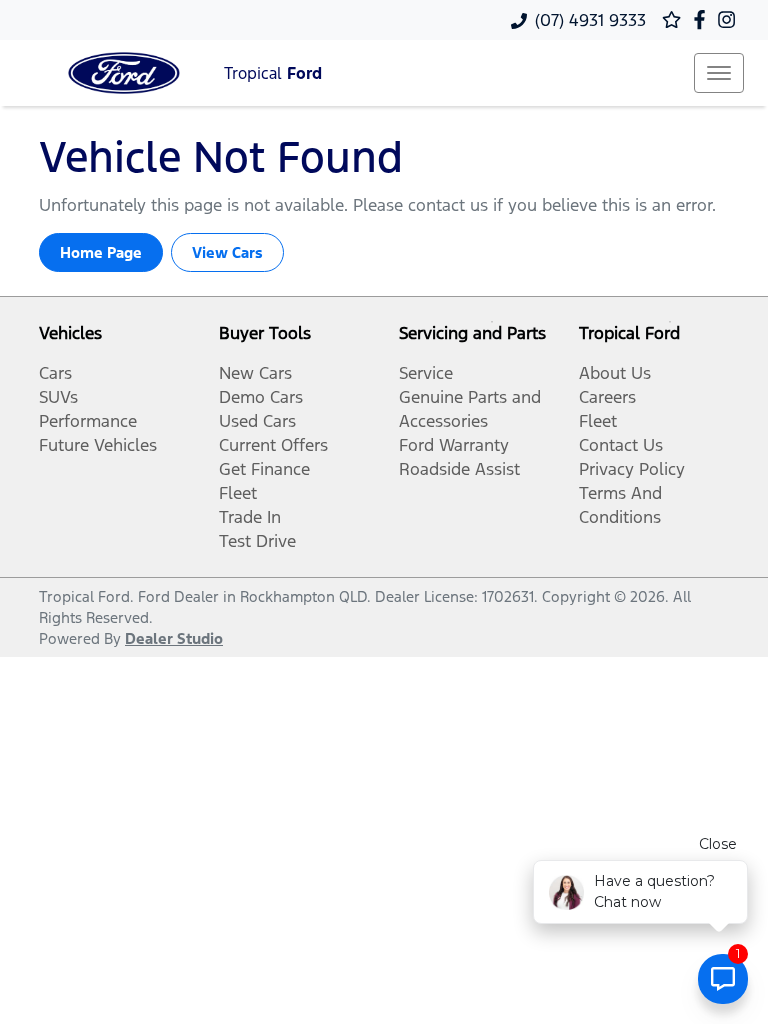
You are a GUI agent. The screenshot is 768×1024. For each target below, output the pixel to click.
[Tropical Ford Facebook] (703, 19)
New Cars (255, 373)
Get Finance (264, 469)
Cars (55, 373)
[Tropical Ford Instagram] (730, 19)
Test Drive (257, 541)
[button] (719, 73)
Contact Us (621, 445)
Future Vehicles (98, 445)
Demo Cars (261, 397)
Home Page (101, 252)
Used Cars (257, 421)
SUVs (58, 397)
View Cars (227, 252)
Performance (88, 421)
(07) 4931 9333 (590, 20)
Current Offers (273, 445)
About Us (615, 373)
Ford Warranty (454, 445)
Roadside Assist (459, 469)
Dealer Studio (174, 638)
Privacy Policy (632, 469)
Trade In (250, 517)
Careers (607, 397)
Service (426, 373)
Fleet (238, 493)
